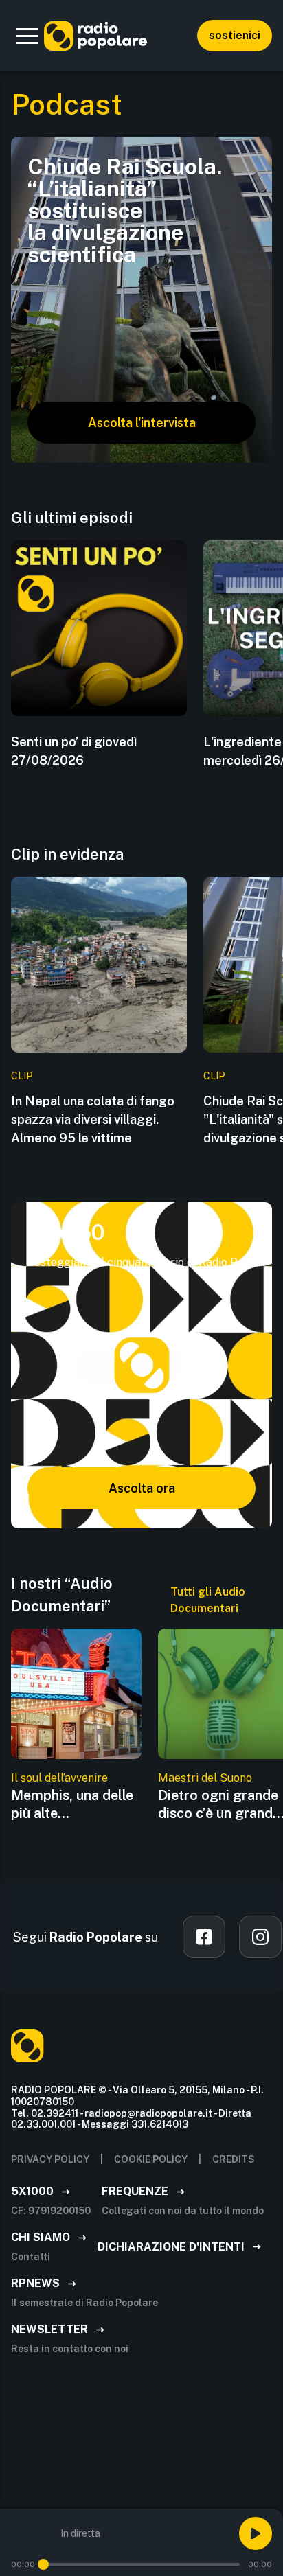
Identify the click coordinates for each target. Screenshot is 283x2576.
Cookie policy (151, 2159)
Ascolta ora (142, 1488)
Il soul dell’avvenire (59, 1778)
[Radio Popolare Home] (95, 36)
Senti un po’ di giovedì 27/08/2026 (74, 751)
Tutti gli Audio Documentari (208, 1600)
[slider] (43, 2564)
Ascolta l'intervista (142, 423)
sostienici (235, 35)
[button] (27, 36)
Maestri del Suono (205, 1778)
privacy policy (50, 2159)
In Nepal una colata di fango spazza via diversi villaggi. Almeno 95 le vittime (93, 1119)
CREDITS (234, 2159)
